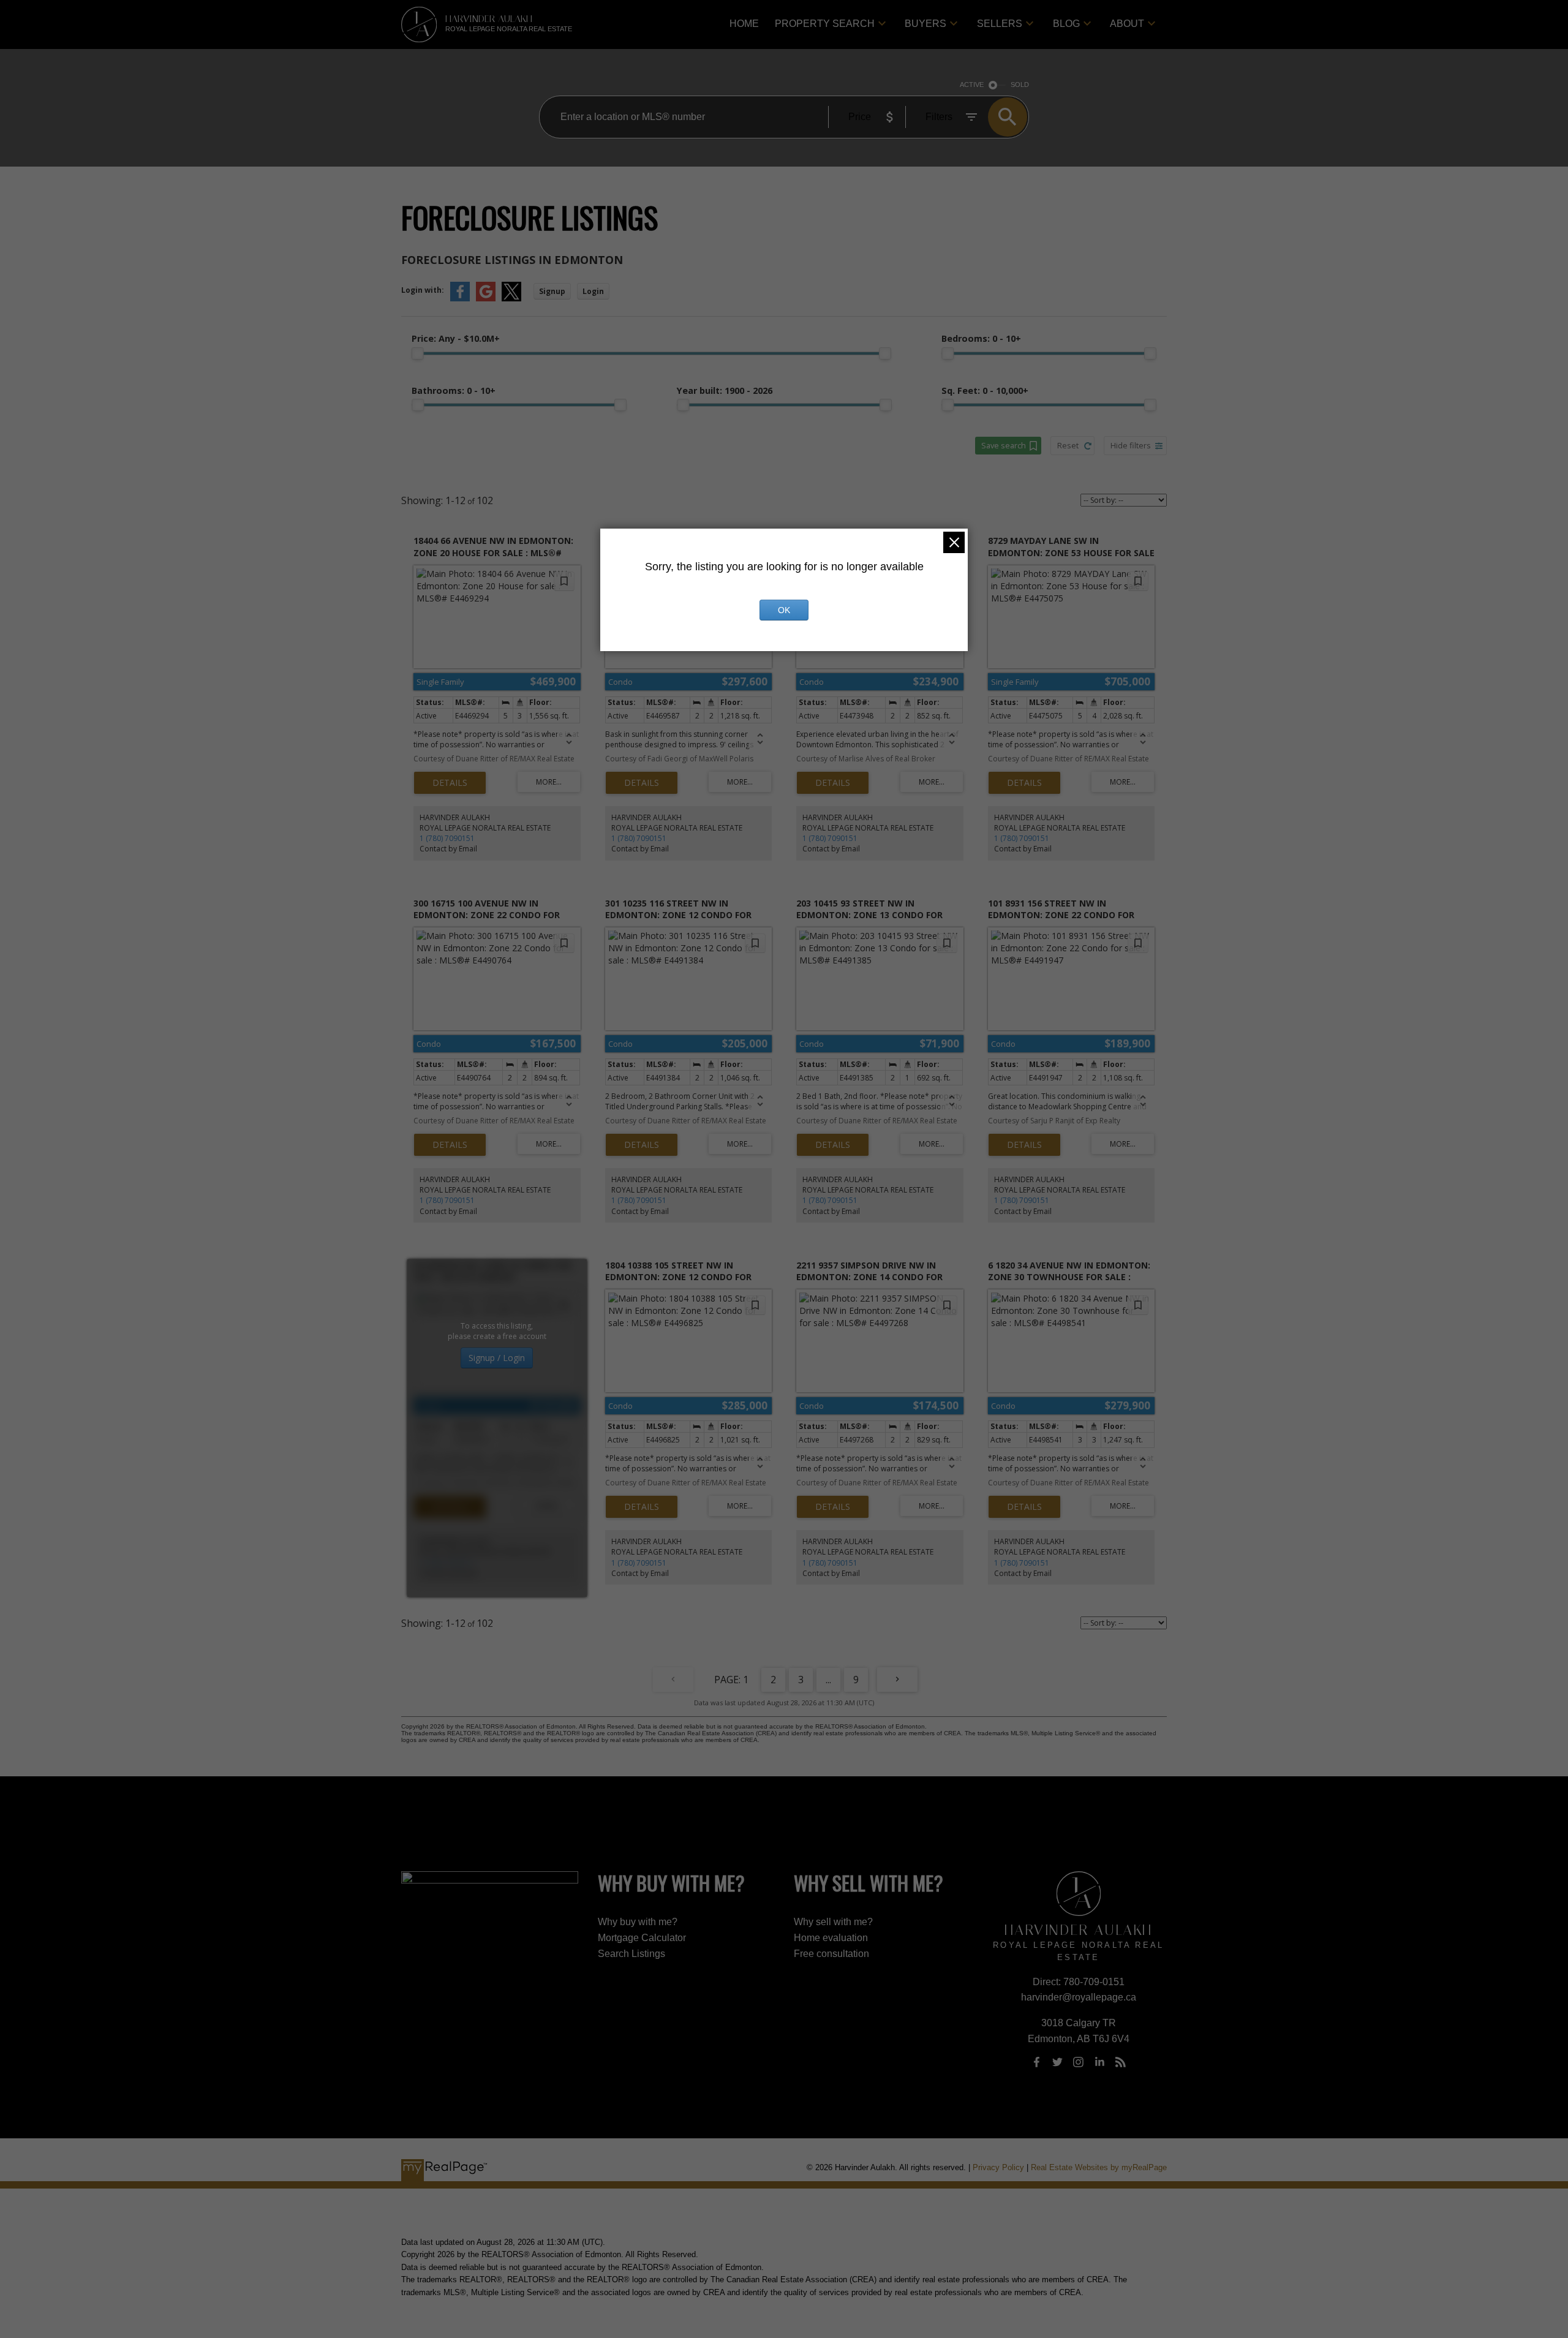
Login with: (423, 290)
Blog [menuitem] (1066, 24)
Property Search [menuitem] (825, 24)
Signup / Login (497, 1358)
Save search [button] (1004, 445)
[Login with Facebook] (460, 299)
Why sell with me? (833, 1922)
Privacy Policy (998, 2167)
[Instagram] (1079, 2062)
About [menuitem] (1127, 24)
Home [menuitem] (744, 24)
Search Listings (631, 1954)
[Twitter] (1057, 2062)
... (828, 1680)
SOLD (1020, 85)
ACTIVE (972, 85)
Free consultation (831, 1954)
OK (784, 610)
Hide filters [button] (1131, 445)
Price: (456, 338)
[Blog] (1121, 2062)
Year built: (725, 390)
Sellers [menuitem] (1000, 24)
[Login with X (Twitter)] (511, 299)
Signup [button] (552, 291)
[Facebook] (1036, 2062)
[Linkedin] (1099, 2062)
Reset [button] (1068, 445)
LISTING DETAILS (450, 783)
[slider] (418, 353)
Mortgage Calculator (642, 1938)
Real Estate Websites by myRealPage (1099, 2167)
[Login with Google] (486, 299)
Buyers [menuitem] (925, 24)
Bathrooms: (454, 390)
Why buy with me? (638, 1922)
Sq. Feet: (985, 390)
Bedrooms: (981, 338)
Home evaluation (831, 1938)
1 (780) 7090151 (447, 838)
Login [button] (593, 291)
